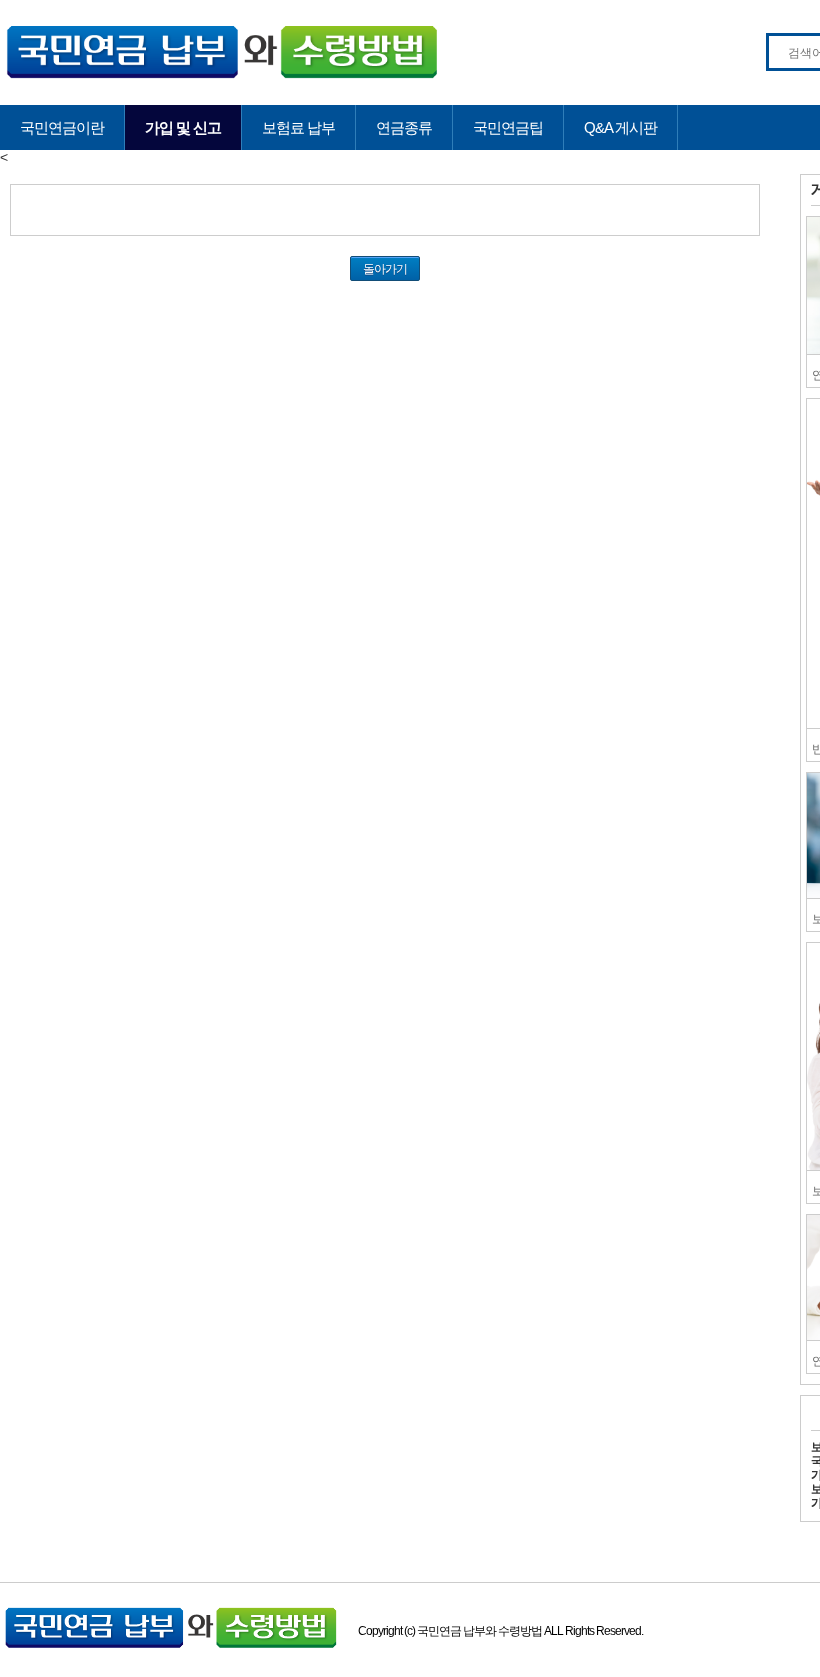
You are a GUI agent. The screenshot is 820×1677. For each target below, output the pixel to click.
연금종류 (404, 127)
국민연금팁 (508, 127)
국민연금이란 (62, 127)
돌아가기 (385, 268)
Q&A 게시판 (620, 127)
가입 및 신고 (183, 127)
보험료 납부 (298, 127)
